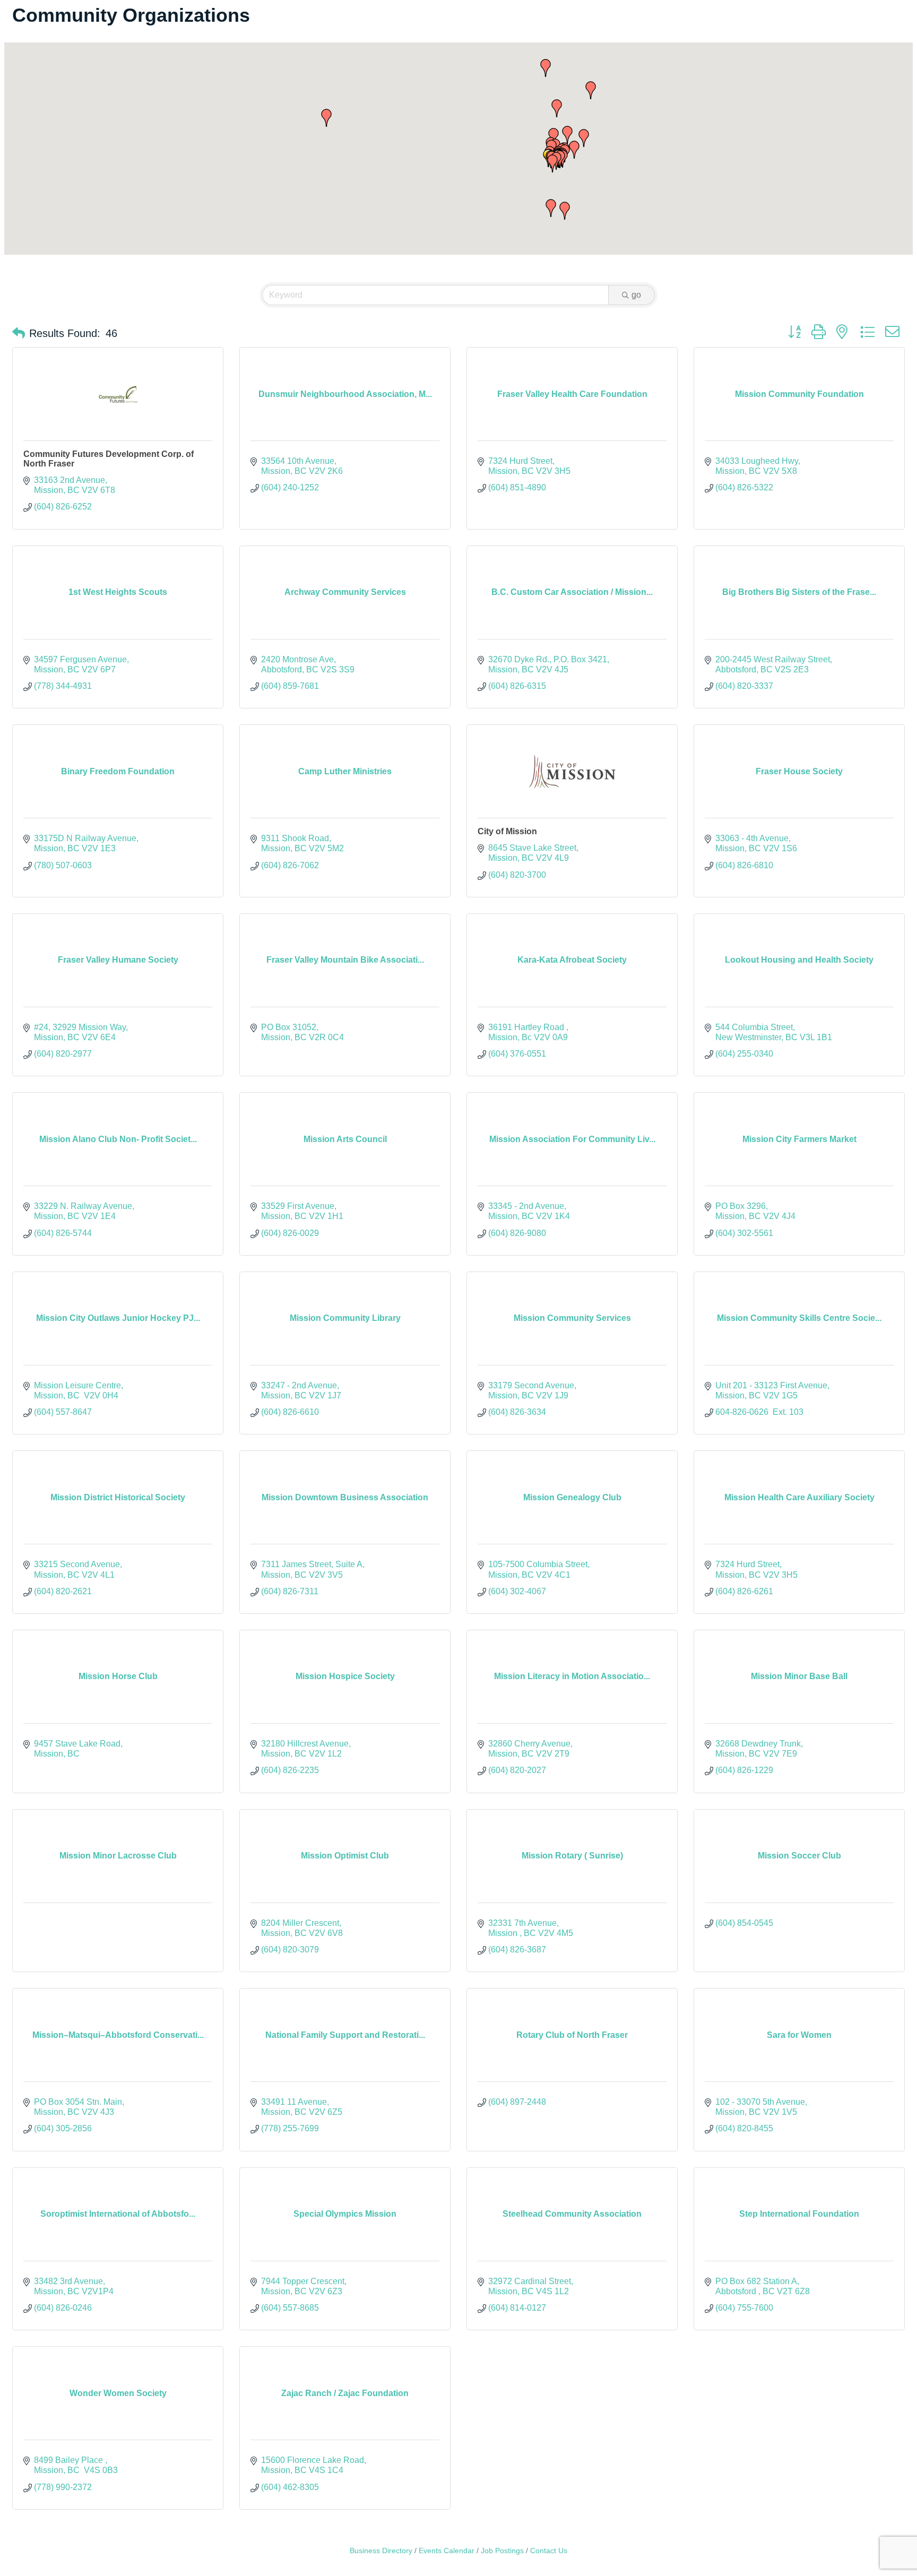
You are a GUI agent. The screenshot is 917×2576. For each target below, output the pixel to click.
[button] (552, 163)
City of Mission (507, 831)
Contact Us (549, 2551)
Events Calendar (447, 2551)
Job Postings (502, 2551)
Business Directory (381, 2551)
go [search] (636, 295)
